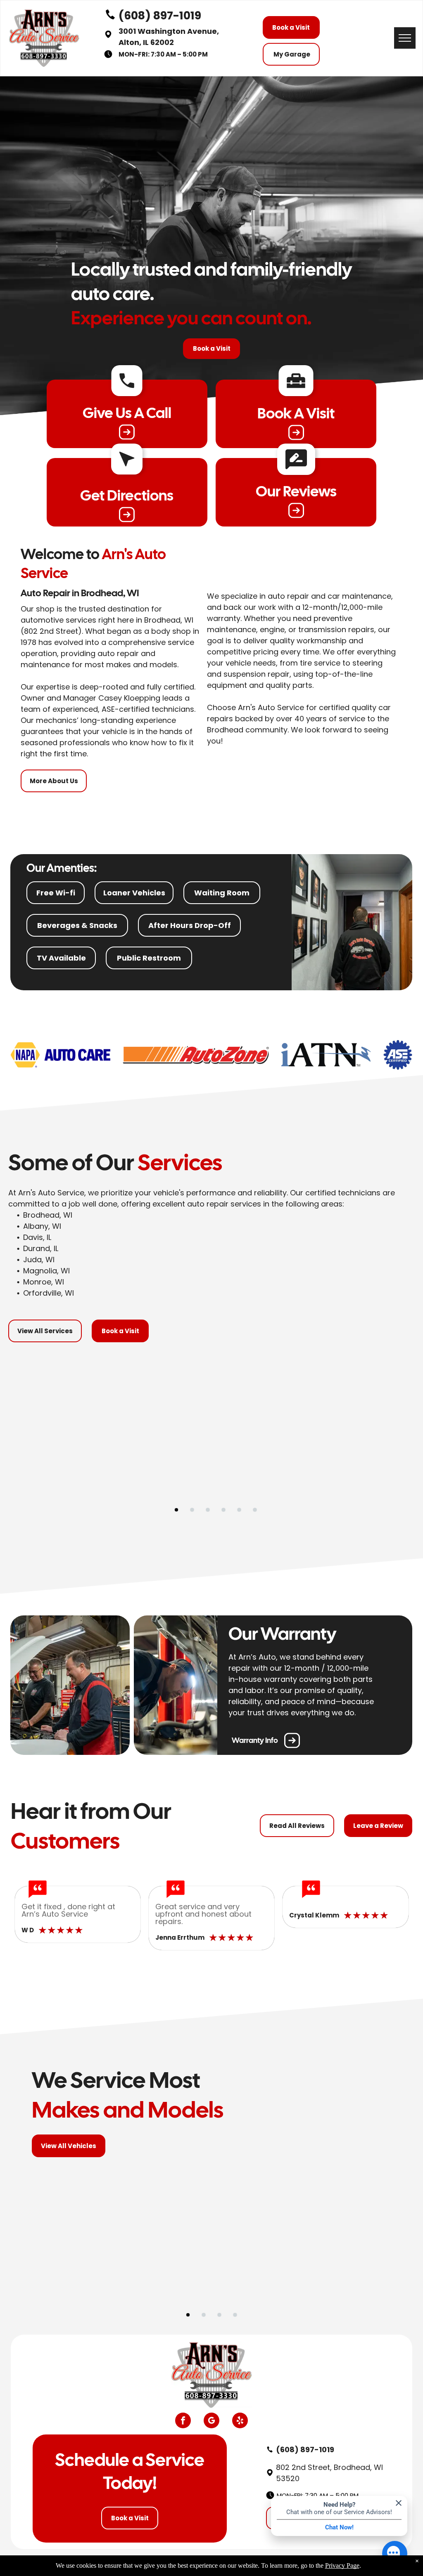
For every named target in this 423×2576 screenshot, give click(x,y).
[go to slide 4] (223, 1510)
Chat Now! (339, 2527)
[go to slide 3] (208, 1510)
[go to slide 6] (255, 1510)
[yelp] (240, 2421)
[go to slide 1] (176, 1510)
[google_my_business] (211, 2421)
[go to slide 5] (239, 1510)
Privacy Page (342, 2565)
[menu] (405, 38)
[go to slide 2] (192, 1510)
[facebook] (183, 2421)
